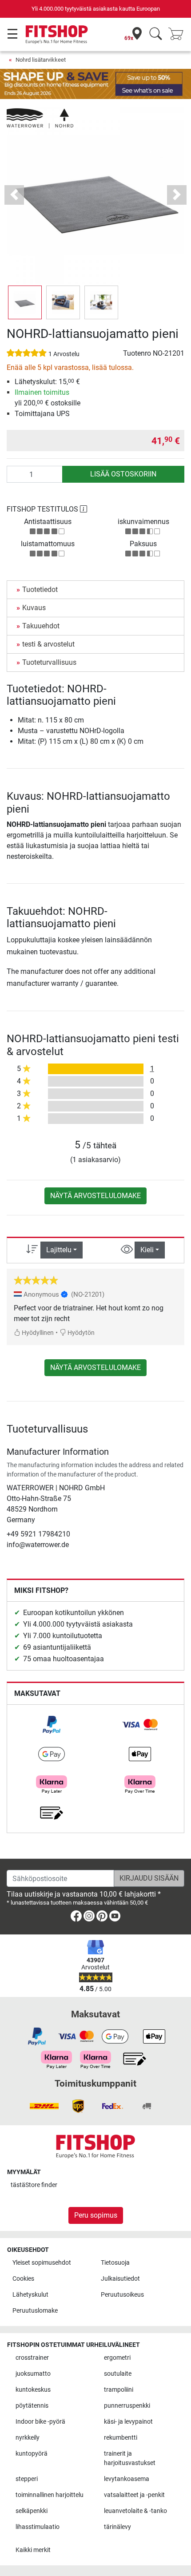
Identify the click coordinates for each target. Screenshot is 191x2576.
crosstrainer (32, 2358)
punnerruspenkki (127, 2406)
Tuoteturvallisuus (49, 662)
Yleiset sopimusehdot (42, 2263)
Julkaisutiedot (120, 2279)
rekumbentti (121, 2438)
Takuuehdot (41, 626)
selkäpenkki (32, 2511)
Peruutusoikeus (122, 2295)
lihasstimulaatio (38, 2527)
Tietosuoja (115, 2263)
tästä (34, 2185)
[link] (52, 1725)
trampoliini (119, 2390)
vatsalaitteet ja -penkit (134, 2495)
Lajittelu (59, 1250)
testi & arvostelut (48, 644)
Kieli (147, 1250)
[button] (25, 302)
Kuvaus (34, 608)
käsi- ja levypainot (128, 2422)
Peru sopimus (96, 2215)
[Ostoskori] (179, 34)
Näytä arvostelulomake (95, 1196)
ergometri (117, 2358)
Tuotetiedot (40, 589)
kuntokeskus (33, 2390)
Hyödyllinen (37, 1333)
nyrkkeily (28, 2438)
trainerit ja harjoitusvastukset (130, 2459)
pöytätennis (32, 2406)
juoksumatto (33, 2374)
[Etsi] (156, 34)
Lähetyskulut (30, 2295)
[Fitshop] (57, 34)
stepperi (27, 2479)
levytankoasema (127, 2479)
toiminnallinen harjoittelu (50, 2495)
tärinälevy (117, 2527)
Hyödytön (80, 1333)
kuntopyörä (32, 2454)
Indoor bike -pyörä (40, 2422)
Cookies (23, 2279)
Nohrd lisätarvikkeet (41, 60)
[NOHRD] (40, 118)
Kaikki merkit (33, 2550)
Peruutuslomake (35, 2311)
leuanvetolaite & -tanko (135, 2511)
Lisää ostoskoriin (123, 474)
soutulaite (118, 2374)
